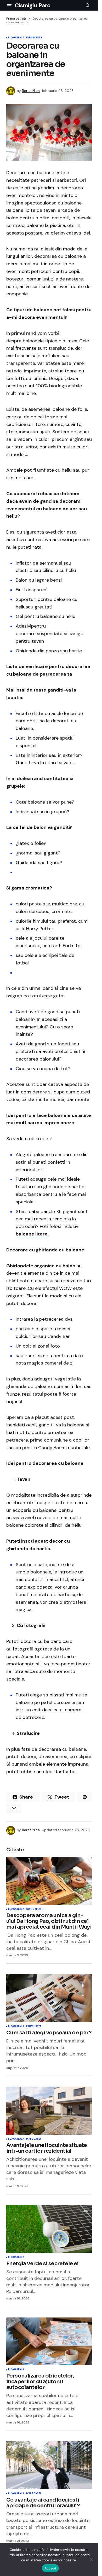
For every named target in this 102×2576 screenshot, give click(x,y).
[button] (9, 5)
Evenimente (34, 38)
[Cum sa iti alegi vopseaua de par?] (49, 1998)
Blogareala (16, 38)
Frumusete (34, 2027)
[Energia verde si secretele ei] (49, 2229)
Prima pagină (16, 19)
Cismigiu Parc (32, 5)
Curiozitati (34, 1909)
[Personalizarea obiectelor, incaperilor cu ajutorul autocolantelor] (49, 2341)
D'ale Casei (33, 2139)
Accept (50, 2568)
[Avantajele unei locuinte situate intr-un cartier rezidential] (49, 2111)
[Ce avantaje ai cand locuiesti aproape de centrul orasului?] (49, 2465)
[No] (92, 2560)
